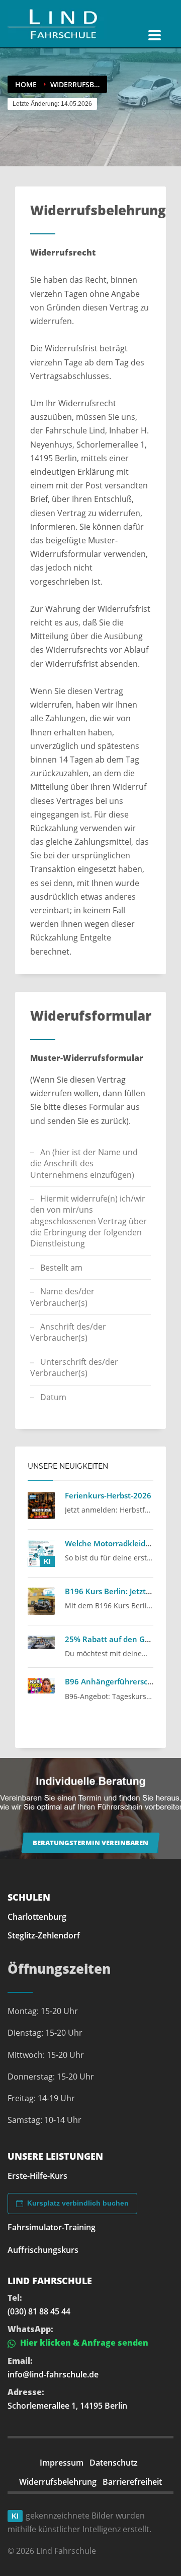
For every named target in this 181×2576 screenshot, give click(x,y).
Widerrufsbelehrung (58, 2482)
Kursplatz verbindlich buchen (78, 2203)
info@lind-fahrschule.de (53, 2374)
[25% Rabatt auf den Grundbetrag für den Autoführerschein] (41, 1643)
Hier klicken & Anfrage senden (83, 2343)
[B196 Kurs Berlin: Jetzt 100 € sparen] (41, 1601)
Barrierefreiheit (132, 2482)
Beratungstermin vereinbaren (90, 1843)
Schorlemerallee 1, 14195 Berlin (67, 2406)
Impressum (62, 2463)
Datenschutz (114, 2463)
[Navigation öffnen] (155, 35)
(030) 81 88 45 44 (39, 2311)
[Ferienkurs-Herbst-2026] (41, 1505)
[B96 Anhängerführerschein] (41, 1685)
